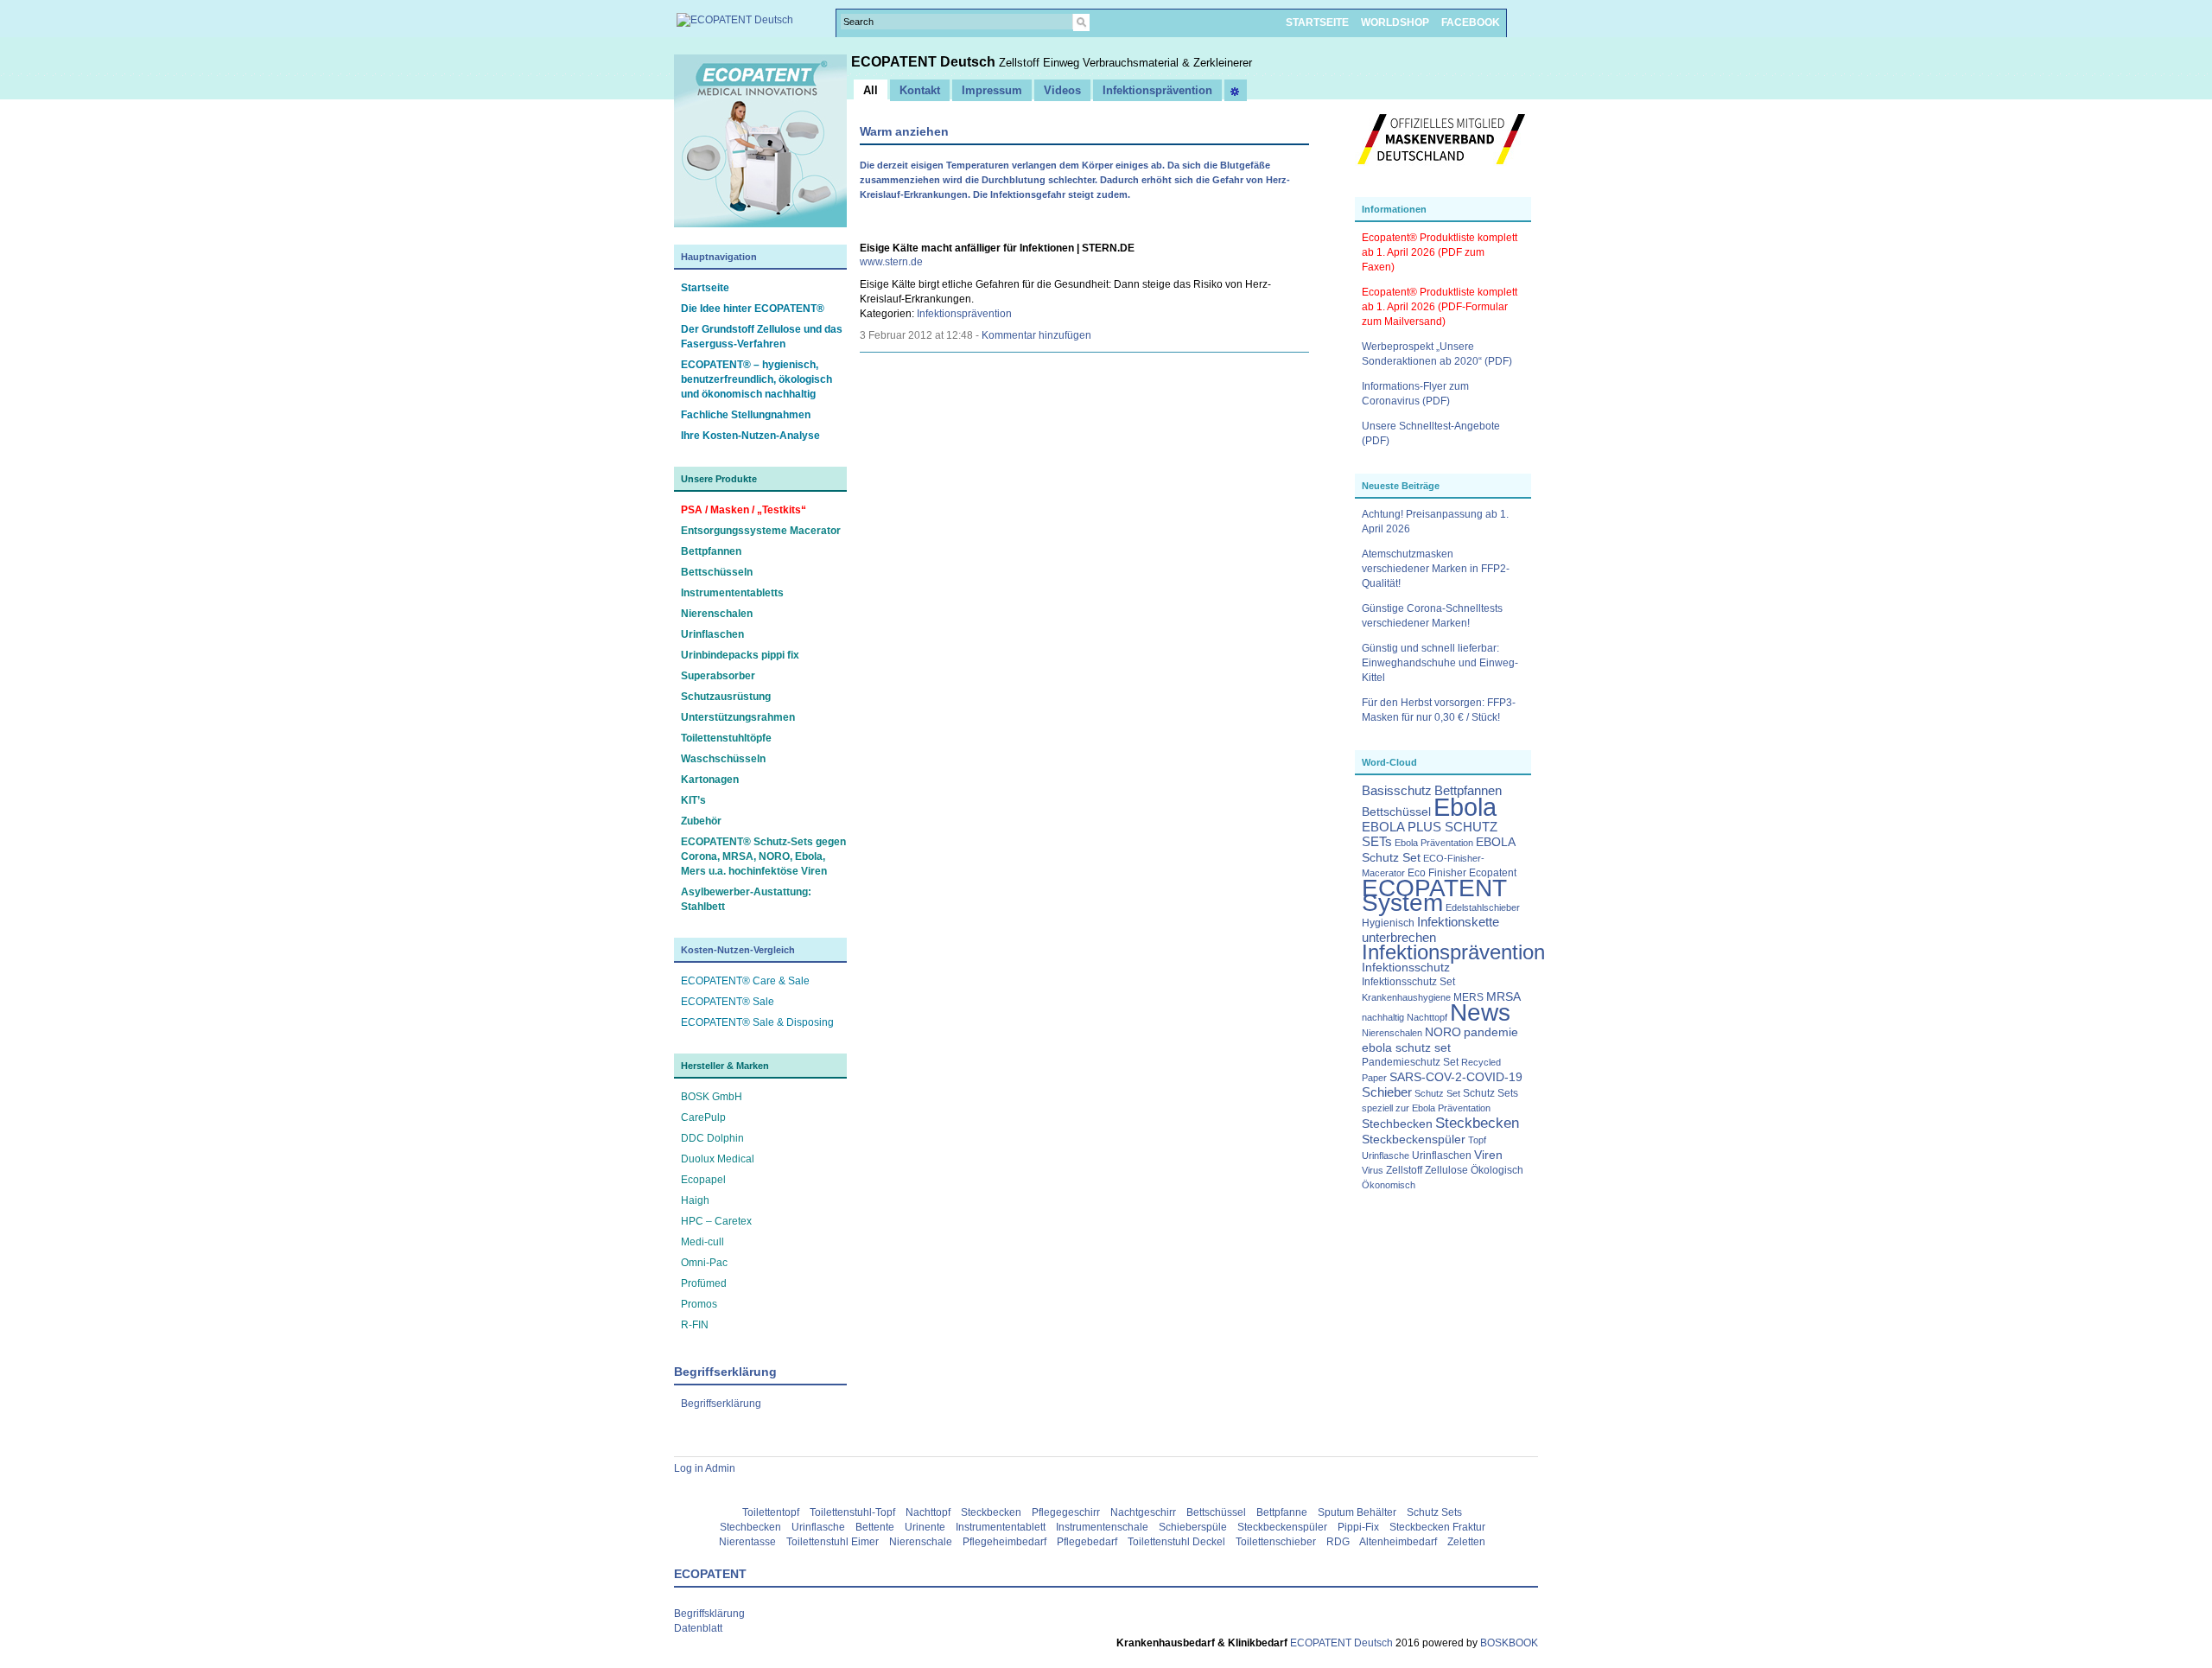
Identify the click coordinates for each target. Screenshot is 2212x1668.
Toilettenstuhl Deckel (1176, 1542)
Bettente (875, 1527)
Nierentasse (747, 1542)
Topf (1477, 1140)
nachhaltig (1383, 1017)
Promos (699, 1304)
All (871, 90)
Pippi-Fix (1358, 1527)
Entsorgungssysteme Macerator (761, 531)
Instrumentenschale (1102, 1527)
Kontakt (920, 90)
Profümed (704, 1283)
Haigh (695, 1200)
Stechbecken (1397, 1124)
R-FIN (695, 1325)
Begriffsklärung (709, 1614)
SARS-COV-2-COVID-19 (1456, 1077)
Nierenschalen (717, 614)
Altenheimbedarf (1398, 1542)
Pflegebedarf (1087, 1542)
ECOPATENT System (1434, 895)
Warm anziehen (904, 131)
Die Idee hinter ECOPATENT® (753, 309)
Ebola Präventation (1434, 843)
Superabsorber (718, 676)
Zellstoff (1404, 1170)
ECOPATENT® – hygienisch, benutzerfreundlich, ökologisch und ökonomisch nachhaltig (756, 379)
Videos (1062, 90)
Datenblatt (698, 1628)
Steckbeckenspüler (1414, 1140)
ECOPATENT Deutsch (925, 62)
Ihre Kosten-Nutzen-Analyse (750, 436)
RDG (1338, 1542)
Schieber (1387, 1092)
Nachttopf (1427, 1017)
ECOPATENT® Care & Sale (745, 981)
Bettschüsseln (717, 572)
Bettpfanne (1282, 1512)
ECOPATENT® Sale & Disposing (757, 1022)
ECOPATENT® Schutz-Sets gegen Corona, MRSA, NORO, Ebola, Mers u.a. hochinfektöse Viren (763, 856)
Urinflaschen (712, 634)
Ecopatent (1493, 873)
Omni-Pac (704, 1263)
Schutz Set (1437, 1093)
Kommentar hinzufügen (1036, 335)
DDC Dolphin (712, 1138)
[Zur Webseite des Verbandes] (1441, 173)
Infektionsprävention (1453, 952)
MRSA (1503, 997)
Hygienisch (1388, 923)
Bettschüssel (1396, 812)
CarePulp (703, 1117)
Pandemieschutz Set (1410, 1062)
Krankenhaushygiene (1406, 997)
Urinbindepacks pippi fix (740, 655)
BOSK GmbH (712, 1097)
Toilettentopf (771, 1512)
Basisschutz (1397, 791)
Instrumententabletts (732, 593)
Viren (1488, 1155)
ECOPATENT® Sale (728, 1002)
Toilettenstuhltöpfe (726, 738)
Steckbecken (1477, 1123)
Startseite (705, 288)
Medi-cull (702, 1242)
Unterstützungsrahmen (738, 717)
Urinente (925, 1527)
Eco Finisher (1437, 873)
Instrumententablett (1001, 1527)
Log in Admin (705, 1468)
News (1480, 1012)
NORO (1443, 1032)
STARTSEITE (1317, 22)
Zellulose (1446, 1170)
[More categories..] (1236, 90)
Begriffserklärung (721, 1404)
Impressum (992, 90)
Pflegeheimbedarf (1004, 1542)
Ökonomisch (1389, 1185)
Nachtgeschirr (1143, 1512)
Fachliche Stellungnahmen (746, 415)
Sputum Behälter (1357, 1512)
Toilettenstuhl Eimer (833, 1542)
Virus (1373, 1170)
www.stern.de (891, 262)
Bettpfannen (711, 551)
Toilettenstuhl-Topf (852, 1512)
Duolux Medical (718, 1159)
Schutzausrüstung (726, 697)
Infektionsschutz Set (1408, 982)
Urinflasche (1386, 1156)
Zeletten (1466, 1542)
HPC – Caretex (716, 1221)
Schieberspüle (1193, 1527)
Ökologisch (1497, 1170)
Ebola (1465, 807)
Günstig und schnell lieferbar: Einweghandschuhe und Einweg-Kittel (1440, 663)
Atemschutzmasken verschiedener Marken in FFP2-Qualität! (1436, 569)
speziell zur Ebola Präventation (1426, 1108)
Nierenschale (921, 1542)
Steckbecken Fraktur (1437, 1527)
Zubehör (701, 821)
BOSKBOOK (1508, 1643)
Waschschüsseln (723, 759)
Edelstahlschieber (1483, 907)
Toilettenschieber (1276, 1542)
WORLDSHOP (1395, 22)
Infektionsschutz (1406, 968)
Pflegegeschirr (1066, 1512)
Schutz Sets (1491, 1093)
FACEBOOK (1471, 22)
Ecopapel (703, 1180)
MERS (1468, 997)
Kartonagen (710, 780)
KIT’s (693, 800)
